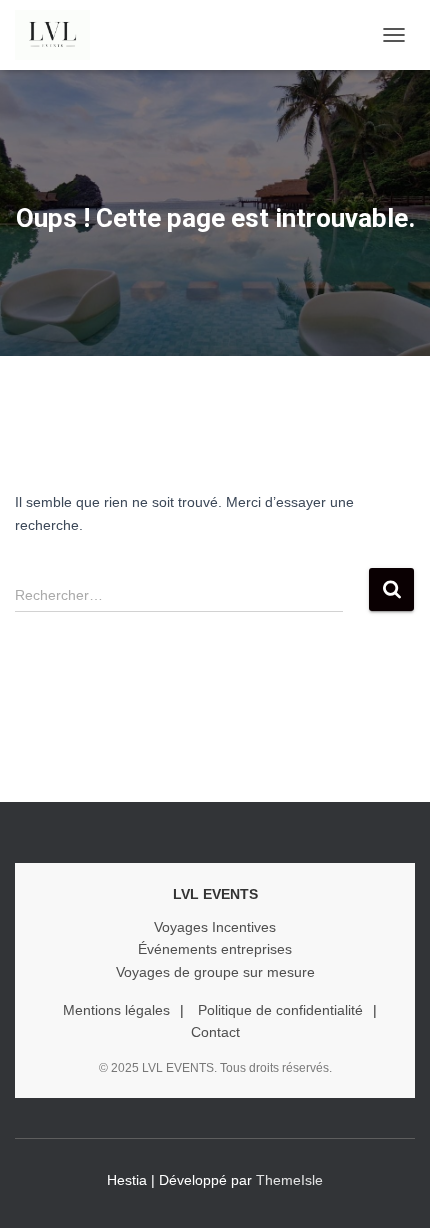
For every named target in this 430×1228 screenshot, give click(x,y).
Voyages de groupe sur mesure (215, 972)
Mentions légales (116, 1010)
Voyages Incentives (215, 927)
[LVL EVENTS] (60, 35)
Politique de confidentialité (280, 1010)
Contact (215, 1032)
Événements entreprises (215, 949)
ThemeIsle (289, 1180)
